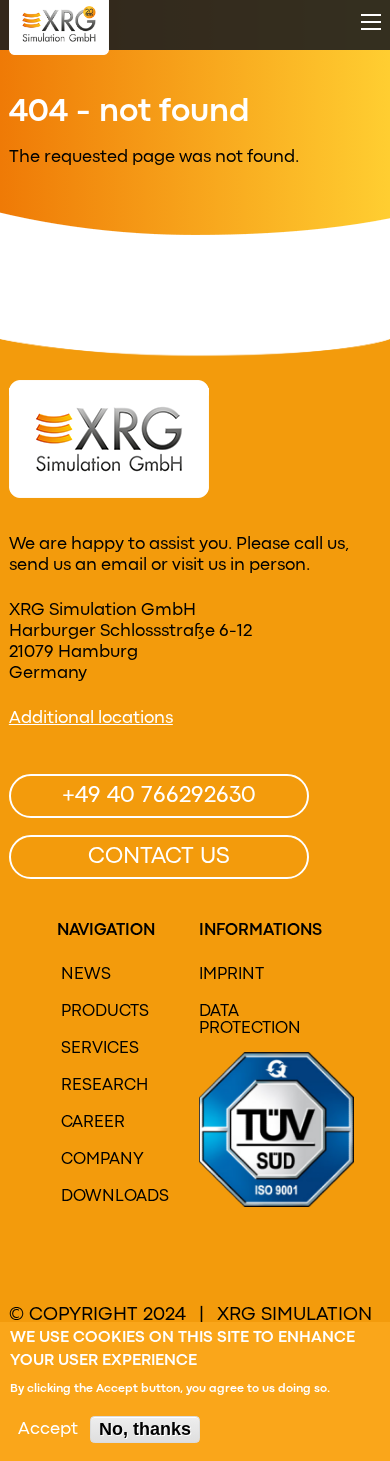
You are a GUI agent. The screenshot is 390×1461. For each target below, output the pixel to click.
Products (105, 1012)
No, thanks (145, 1429)
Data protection (250, 1020)
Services (100, 1049)
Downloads (112, 1197)
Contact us (159, 857)
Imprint (231, 975)
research (104, 1086)
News (86, 975)
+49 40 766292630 (159, 796)
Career (93, 1123)
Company (102, 1160)
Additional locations (91, 718)
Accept (48, 1429)
